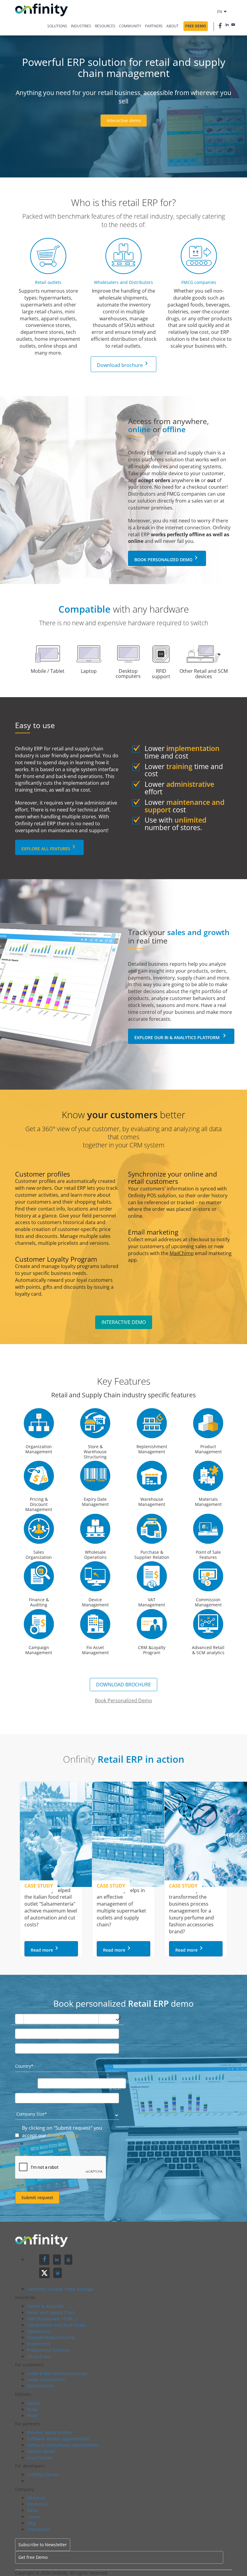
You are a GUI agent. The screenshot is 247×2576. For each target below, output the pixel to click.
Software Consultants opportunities (63, 2445)
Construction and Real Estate (56, 2325)
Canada (56, 2289)
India (70, 2289)
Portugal (85, 2289)
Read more (45, 1949)
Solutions (57, 26)
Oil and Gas (39, 2356)
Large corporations (46, 2379)
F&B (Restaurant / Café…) (52, 2319)
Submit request (37, 2197)
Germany (37, 2289)
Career (34, 2517)
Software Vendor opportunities (58, 2439)
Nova (32, 2409)
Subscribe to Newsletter (43, 2545)
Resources (38, 2504)
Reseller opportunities (50, 2432)
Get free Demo (33, 2557)
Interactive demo (124, 120)
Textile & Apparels (45, 2306)
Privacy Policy (63, 2135)
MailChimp (182, 1253)
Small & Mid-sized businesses (57, 2373)
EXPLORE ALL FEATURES (49, 847)
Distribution (39, 2331)
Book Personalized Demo (123, 1700)
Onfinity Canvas (43, 2474)
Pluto (32, 2416)
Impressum (39, 2529)
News (33, 2510)
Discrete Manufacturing (51, 2337)
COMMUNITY (130, 26)
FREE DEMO (196, 26)
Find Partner (40, 2458)
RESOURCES (105, 26)
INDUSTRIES (81, 26)
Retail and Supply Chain (51, 2312)
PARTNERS (154, 26)
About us (36, 2498)
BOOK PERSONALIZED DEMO (167, 558)
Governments (41, 2386)
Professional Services (48, 2350)
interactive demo (124, 1322)
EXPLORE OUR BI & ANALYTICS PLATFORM (181, 1036)
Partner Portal (41, 2451)
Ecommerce (39, 2344)
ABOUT (172, 26)
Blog (31, 2523)
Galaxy (34, 2403)
